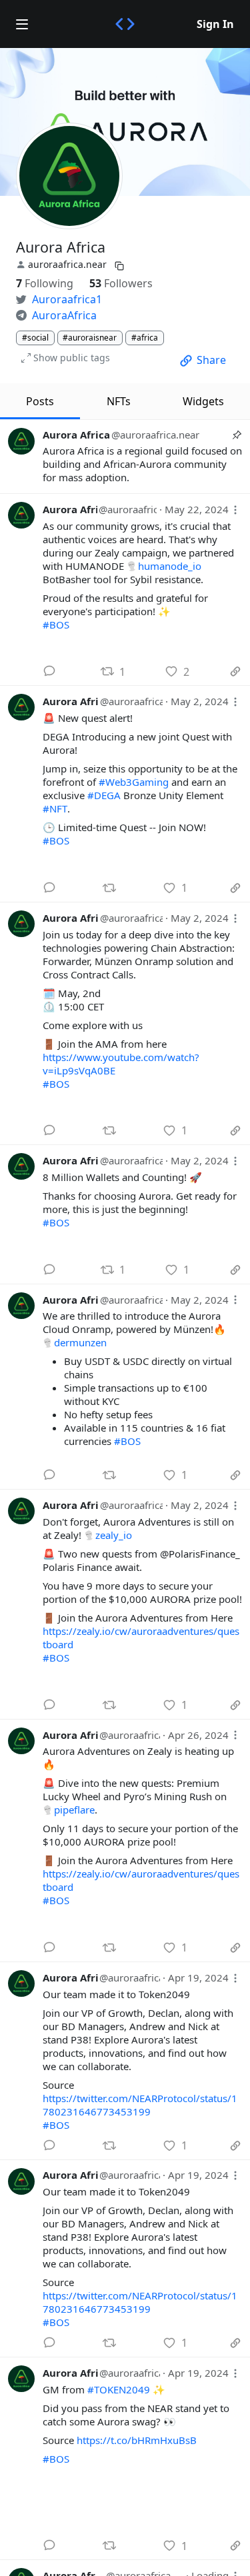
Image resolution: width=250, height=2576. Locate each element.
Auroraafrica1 (67, 299)
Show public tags (72, 358)
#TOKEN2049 (119, 2389)
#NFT (55, 808)
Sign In (215, 24)
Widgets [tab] (203, 401)
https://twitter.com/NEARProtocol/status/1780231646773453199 (140, 2105)
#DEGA (104, 795)
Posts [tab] (40, 401)
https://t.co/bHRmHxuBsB (137, 2440)
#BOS (56, 625)
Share (211, 360)
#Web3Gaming (134, 782)
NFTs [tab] (119, 401)
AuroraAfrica (64, 315)
